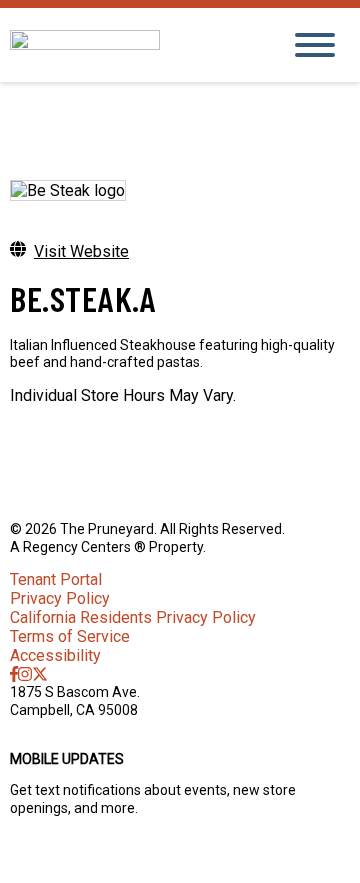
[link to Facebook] (14, 674)
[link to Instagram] (25, 674)
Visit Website (81, 251)
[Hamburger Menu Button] (315, 45)
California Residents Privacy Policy (133, 617)
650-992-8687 (55, 727)
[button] (180, 857)
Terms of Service (70, 636)
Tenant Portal (56, 579)
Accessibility (55, 655)
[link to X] (40, 674)
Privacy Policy (60, 598)
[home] (130, 44)
